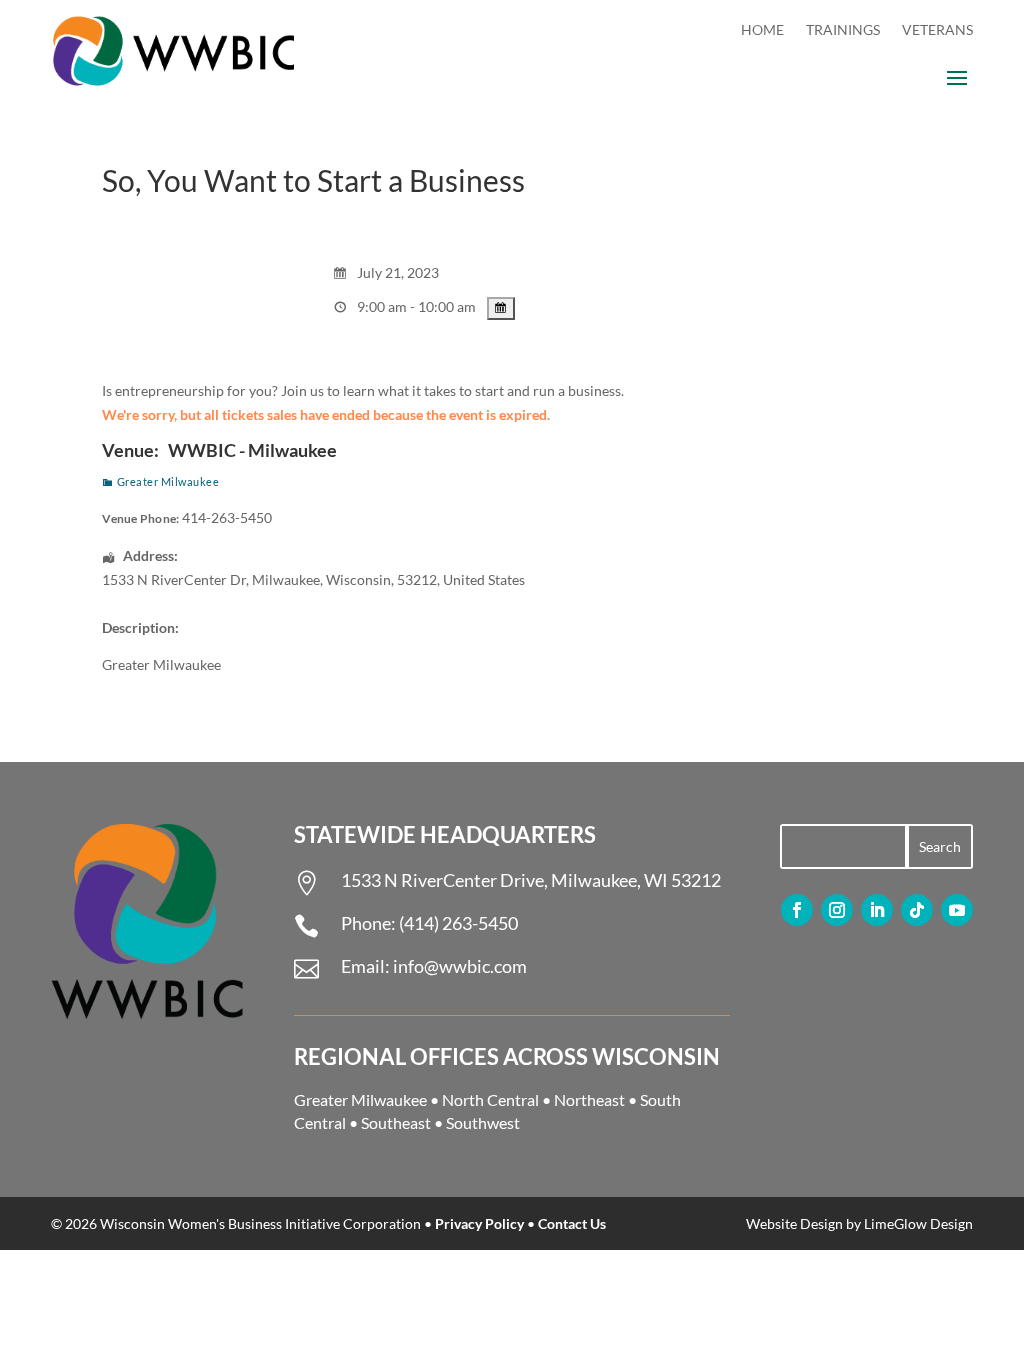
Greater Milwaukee (168, 481)
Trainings (843, 30)
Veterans (937, 30)
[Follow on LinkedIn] (877, 910)
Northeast (589, 1099)
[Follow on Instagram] (837, 910)
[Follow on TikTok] (917, 910)
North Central (490, 1099)
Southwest (483, 1122)
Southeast (396, 1122)
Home (762, 30)
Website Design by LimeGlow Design (859, 1223)
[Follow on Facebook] (797, 910)
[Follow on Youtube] (957, 910)
